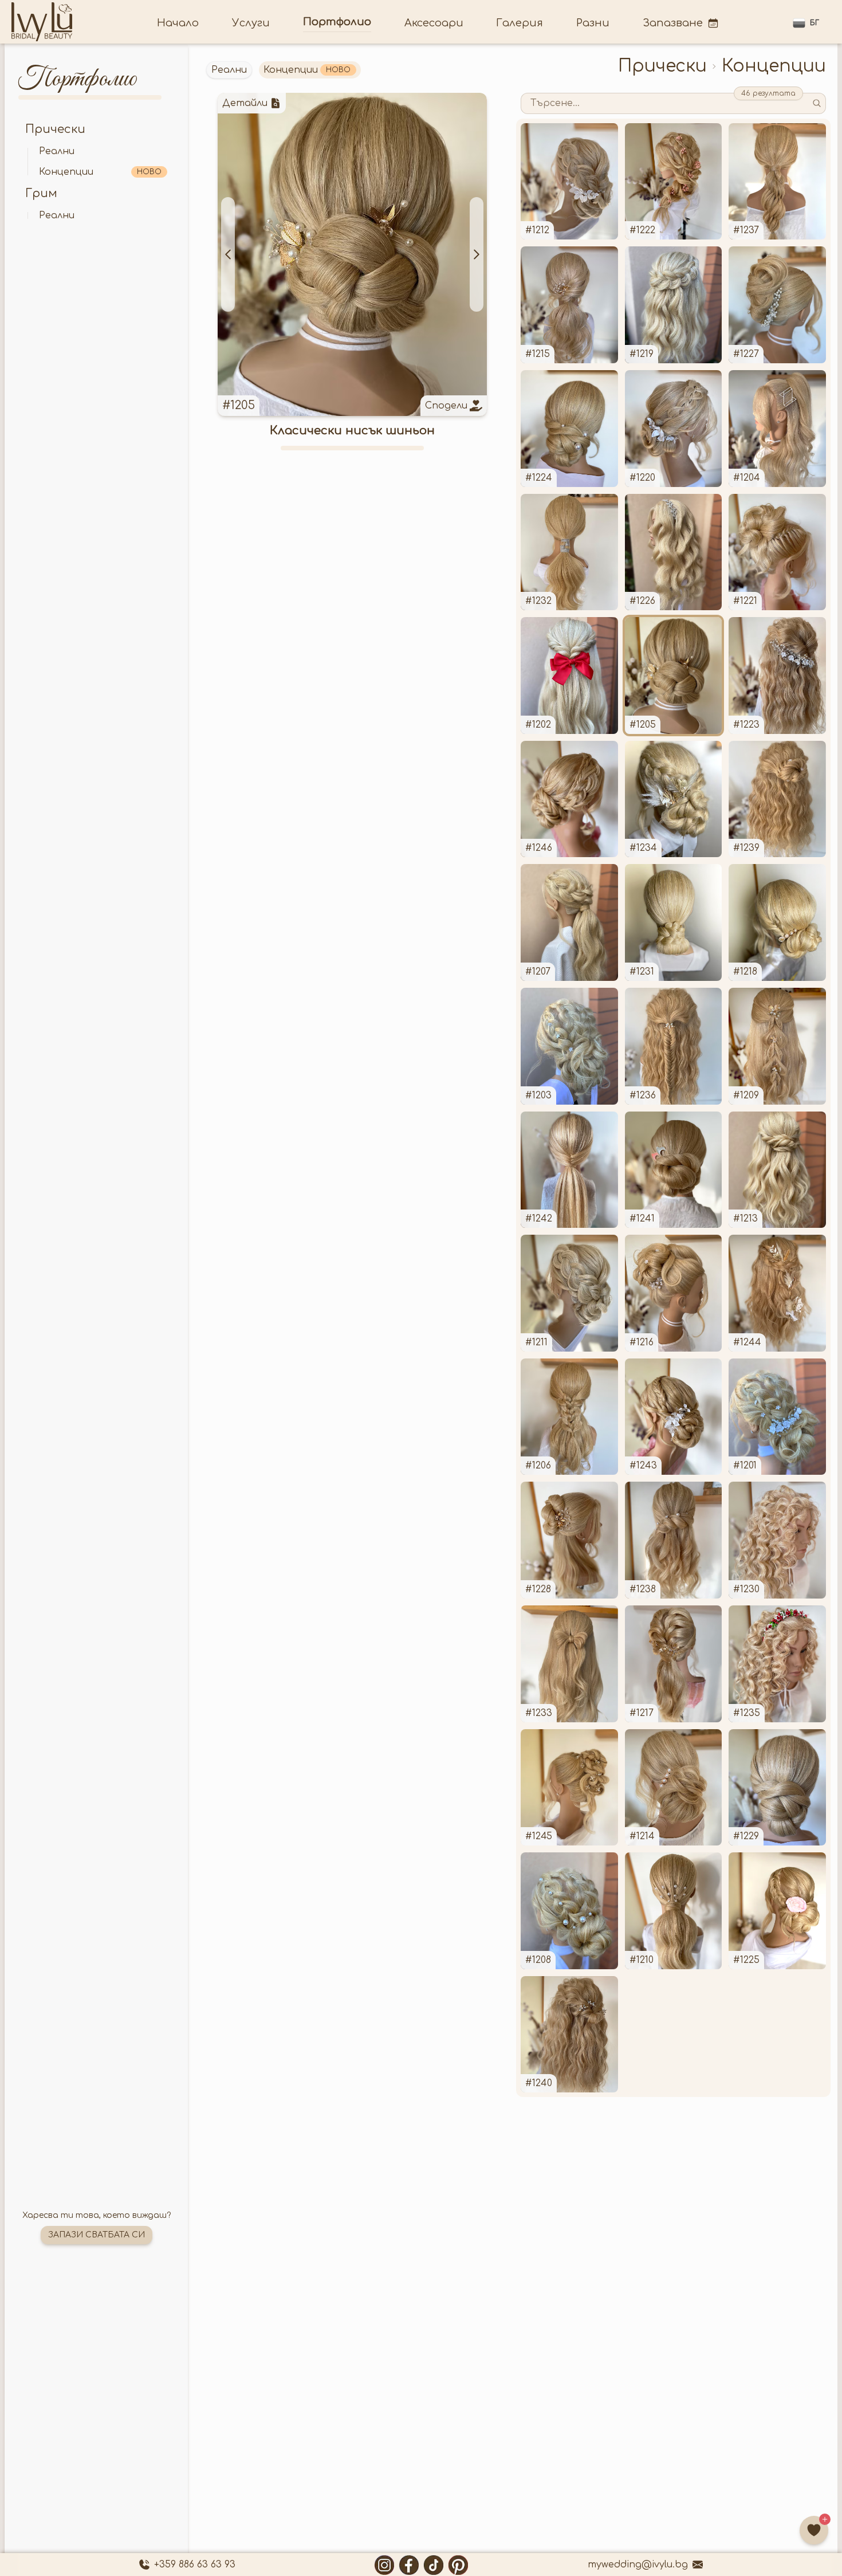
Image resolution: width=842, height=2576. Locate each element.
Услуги (251, 23)
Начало (178, 23)
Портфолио (337, 22)
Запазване (673, 23)
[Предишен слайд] (228, 254)
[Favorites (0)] (814, 2530)
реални (57, 151)
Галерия (520, 23)
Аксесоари (434, 23)
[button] (806, 23)
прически (55, 129)
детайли (245, 103)
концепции (100, 172)
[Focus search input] (817, 103)
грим (41, 193)
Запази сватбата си (97, 2235)
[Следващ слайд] (477, 254)
